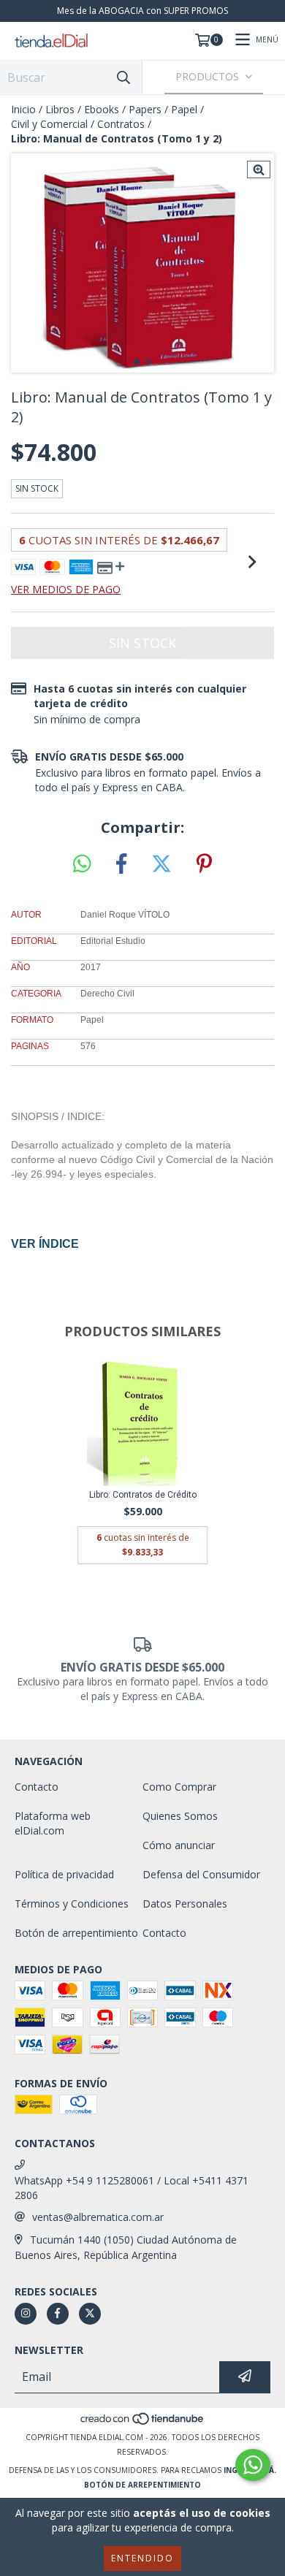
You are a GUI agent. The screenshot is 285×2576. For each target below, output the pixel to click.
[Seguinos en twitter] (90, 2314)
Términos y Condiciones (72, 1904)
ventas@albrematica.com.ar (98, 2217)
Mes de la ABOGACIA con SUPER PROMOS (142, 11)
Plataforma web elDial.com (53, 1823)
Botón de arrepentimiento (76, 1933)
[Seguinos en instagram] (26, 2314)
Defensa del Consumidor (201, 1874)
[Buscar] (123, 77)
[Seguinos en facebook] (58, 2314)
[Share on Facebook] (121, 864)
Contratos (121, 124)
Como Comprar (179, 1787)
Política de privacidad (64, 1874)
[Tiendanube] (143, 2423)
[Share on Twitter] (161, 864)
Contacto (37, 1787)
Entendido (142, 2558)
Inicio (23, 109)
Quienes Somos (180, 1816)
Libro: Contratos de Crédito (143, 1495)
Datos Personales (185, 1904)
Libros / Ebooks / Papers (103, 109)
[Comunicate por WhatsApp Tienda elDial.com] (253, 2465)
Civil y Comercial (49, 124)
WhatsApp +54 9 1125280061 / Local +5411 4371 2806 (132, 2188)
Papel (184, 109)
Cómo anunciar (179, 1845)
